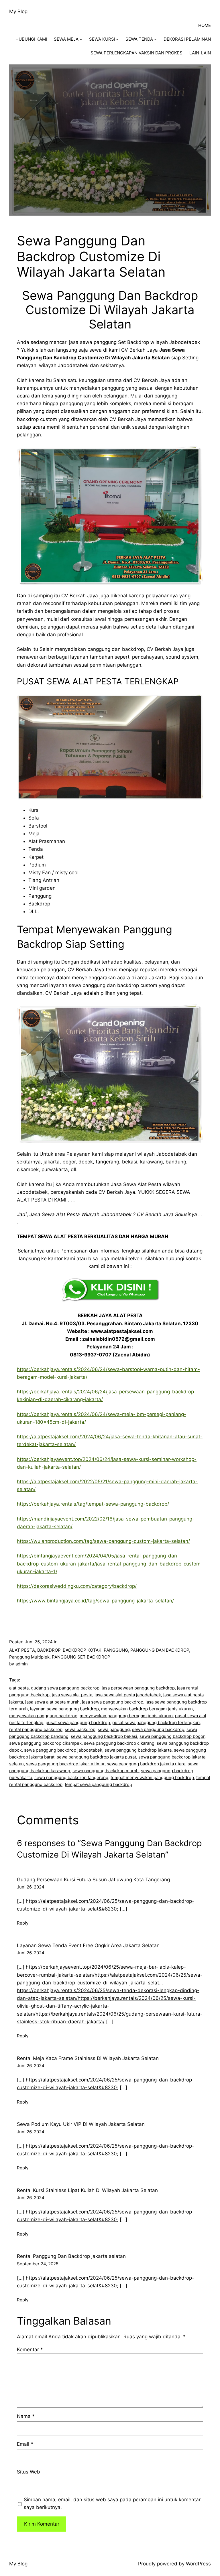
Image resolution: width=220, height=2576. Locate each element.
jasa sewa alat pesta (72, 1695)
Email (25, 2444)
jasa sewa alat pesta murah (52, 1702)
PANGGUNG (116, 1650)
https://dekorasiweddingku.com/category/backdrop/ (77, 1586)
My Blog (18, 11)
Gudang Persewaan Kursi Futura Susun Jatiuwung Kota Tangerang (93, 1880)
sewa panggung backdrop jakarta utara (146, 1764)
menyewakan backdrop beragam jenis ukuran (147, 1709)
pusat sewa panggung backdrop (78, 1723)
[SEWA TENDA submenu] (155, 39)
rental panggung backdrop (36, 1729)
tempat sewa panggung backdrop (98, 1784)
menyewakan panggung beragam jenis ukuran (126, 1716)
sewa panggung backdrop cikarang (119, 1743)
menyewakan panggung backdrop (43, 1716)
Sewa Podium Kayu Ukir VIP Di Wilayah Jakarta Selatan (81, 2124)
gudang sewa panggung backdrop (65, 1688)
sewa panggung (114, 1729)
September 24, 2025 (38, 2264)
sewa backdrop (80, 1729)
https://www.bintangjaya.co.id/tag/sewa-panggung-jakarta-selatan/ (95, 1601)
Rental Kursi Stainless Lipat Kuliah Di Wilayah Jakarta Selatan (87, 2190)
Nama (26, 2416)
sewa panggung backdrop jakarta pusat (96, 1757)
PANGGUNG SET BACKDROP (81, 1657)
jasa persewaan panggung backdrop (138, 1688)
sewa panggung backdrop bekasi (104, 1736)
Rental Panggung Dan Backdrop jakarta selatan (71, 2256)
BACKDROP (49, 1650)
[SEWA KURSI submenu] (117, 39)
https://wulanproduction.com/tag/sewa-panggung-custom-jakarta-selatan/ (103, 1541)
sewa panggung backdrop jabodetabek (63, 1750)
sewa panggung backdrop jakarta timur (65, 1764)
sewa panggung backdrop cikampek (45, 1743)
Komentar (30, 2349)
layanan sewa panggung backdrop (64, 1709)
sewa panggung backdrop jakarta (138, 1750)
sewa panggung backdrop (158, 1729)
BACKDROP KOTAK (82, 1650)
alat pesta (19, 1688)
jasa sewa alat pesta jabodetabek (128, 1695)
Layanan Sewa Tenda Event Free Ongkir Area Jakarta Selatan (88, 1945)
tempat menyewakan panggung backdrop (152, 1778)
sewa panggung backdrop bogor (172, 1736)
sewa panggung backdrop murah (106, 1771)
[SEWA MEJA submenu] (81, 39)
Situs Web (29, 2472)
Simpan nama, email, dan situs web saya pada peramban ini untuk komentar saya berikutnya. (112, 2503)
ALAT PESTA (22, 1650)
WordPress (198, 2564)
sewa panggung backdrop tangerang (71, 1778)
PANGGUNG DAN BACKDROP (160, 1650)
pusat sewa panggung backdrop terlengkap (156, 1723)
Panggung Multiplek (29, 1657)
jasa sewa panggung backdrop (113, 1702)
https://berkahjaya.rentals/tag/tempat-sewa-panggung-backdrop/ (93, 1504)
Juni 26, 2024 (31, 1887)
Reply (23, 1923)
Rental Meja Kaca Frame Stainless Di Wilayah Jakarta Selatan (88, 2058)
